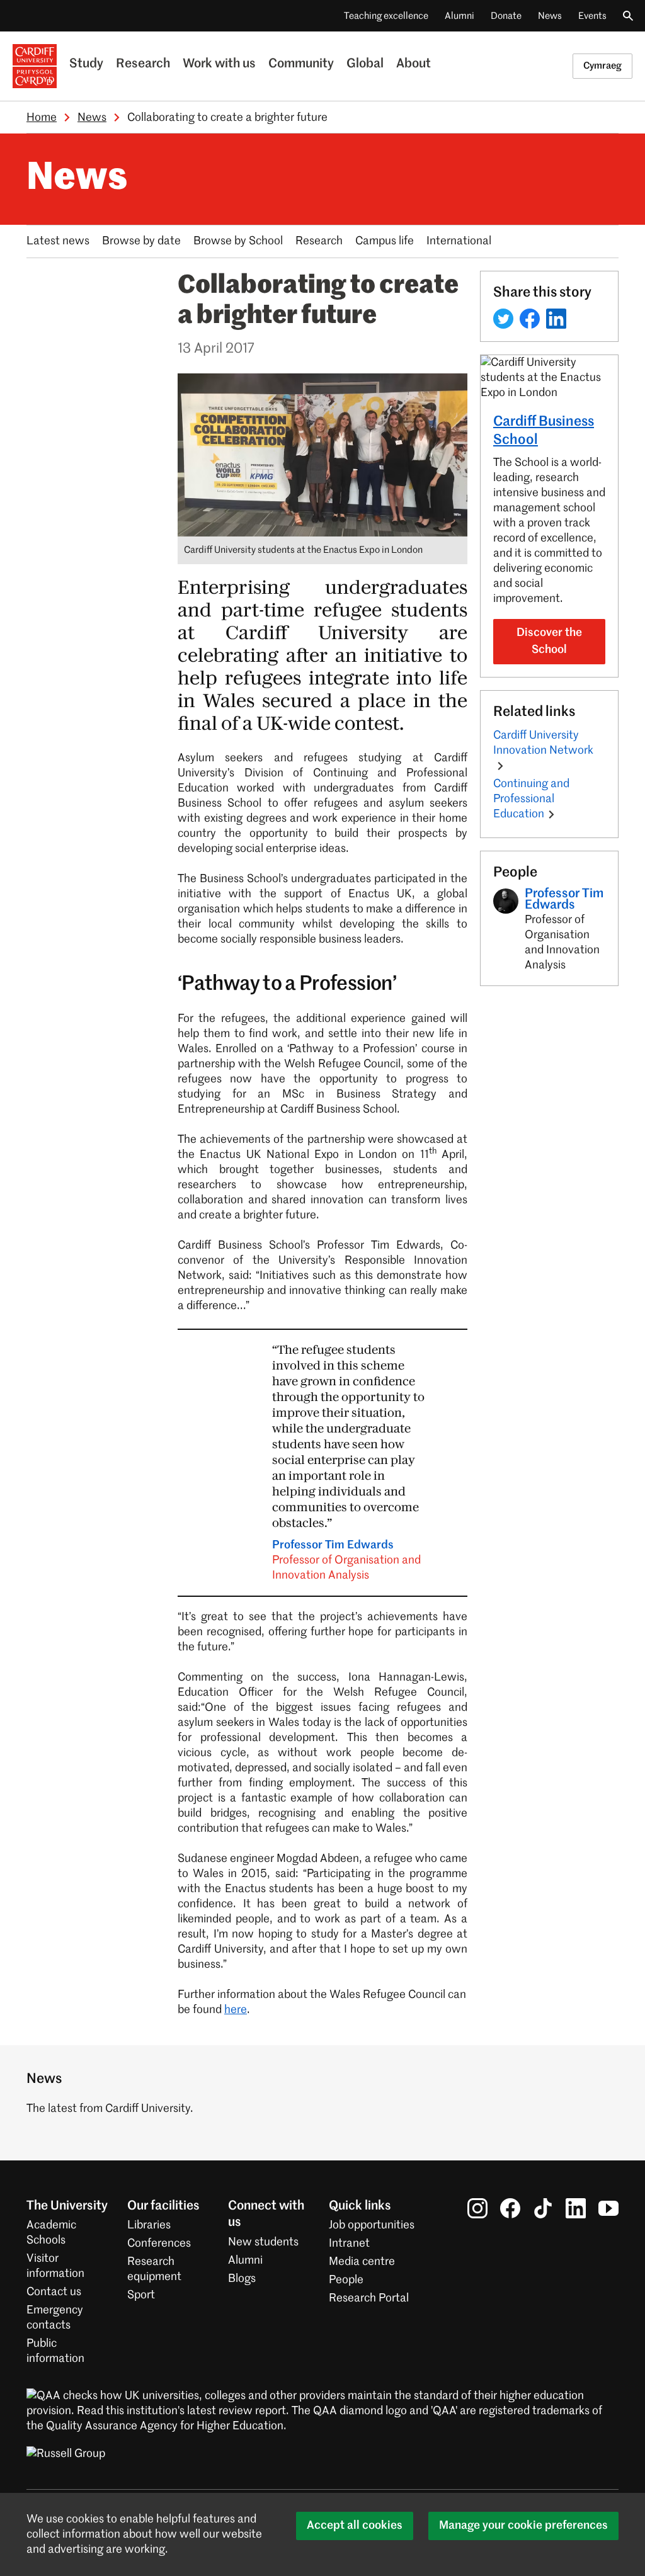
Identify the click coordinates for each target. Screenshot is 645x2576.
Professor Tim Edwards (346, 1560)
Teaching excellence (386, 16)
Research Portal (369, 2298)
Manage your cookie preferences (523, 2526)
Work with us (219, 64)
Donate (506, 16)
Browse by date (141, 241)
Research (143, 64)
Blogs (242, 2279)
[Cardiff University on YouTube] (608, 2208)
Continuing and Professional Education (531, 799)
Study (86, 64)
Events (592, 16)
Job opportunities (372, 2225)
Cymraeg (602, 66)
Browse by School (238, 241)
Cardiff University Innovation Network (543, 743)
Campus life (385, 241)
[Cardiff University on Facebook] (510, 2208)
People (346, 2280)
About (414, 64)
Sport (141, 2295)
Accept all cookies (355, 2526)
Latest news (58, 241)
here (236, 2010)
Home (42, 118)
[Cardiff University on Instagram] (477, 2208)
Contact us (54, 2292)
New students (263, 2242)
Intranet (349, 2244)
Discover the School (549, 641)
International (459, 241)
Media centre (362, 2262)
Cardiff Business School (544, 431)
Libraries (149, 2225)
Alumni (459, 16)
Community (301, 64)
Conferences (159, 2244)
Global (365, 64)
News (550, 16)
